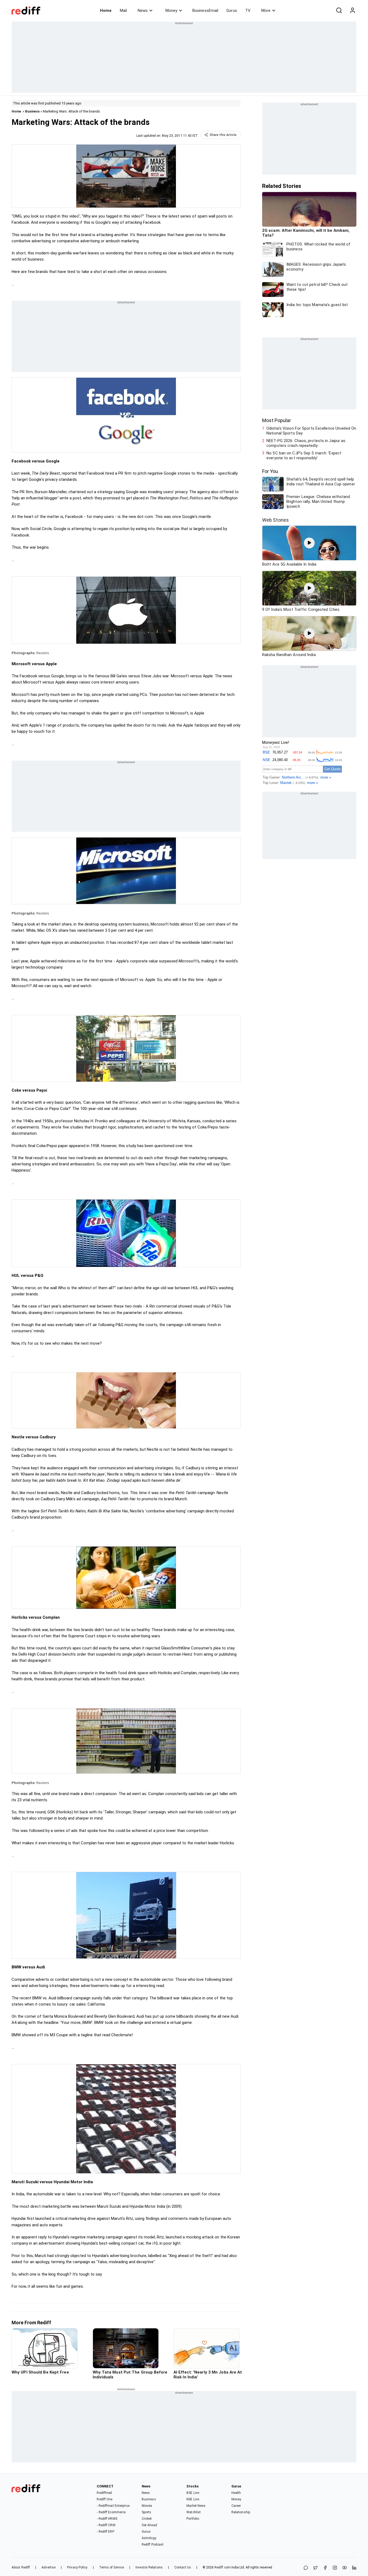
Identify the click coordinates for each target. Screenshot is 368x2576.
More (266, 10)
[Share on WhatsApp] (306, 2568)
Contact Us (183, 2567)
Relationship (241, 2512)
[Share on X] (315, 2568)
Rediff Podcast (153, 2545)
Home (106, 10)
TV (248, 10)
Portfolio (193, 2519)
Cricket (147, 2519)
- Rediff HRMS (107, 2519)
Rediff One (105, 2499)
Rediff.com (223, 2567)
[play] (309, 543)
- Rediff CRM (106, 2525)
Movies (147, 2506)
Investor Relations (149, 2567)
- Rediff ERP (105, 2532)
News (143, 10)
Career (236, 2506)
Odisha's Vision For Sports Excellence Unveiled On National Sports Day (311, 431)
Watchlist (194, 2512)
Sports (147, 2512)
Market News (196, 2506)
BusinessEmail (205, 10)
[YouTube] (345, 2568)
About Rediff (21, 2567)
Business (32, 111)
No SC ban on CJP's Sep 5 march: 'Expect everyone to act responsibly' (304, 455)
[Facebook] (325, 2568)
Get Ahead (149, 2525)
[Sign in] (352, 10)
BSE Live (193, 2493)
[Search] (339, 10)
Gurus (232, 10)
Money (171, 10)
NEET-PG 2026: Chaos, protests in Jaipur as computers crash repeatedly (306, 443)
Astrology (149, 2538)
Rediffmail (104, 2493)
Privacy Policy (77, 2567)
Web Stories (275, 520)
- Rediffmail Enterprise (113, 2506)
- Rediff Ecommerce (111, 2512)
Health (236, 2493)
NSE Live (193, 2499)
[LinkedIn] (354, 2568)
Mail (123, 10)
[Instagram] (335, 2568)
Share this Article (223, 135)
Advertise (48, 2567)
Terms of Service (112, 2567)
